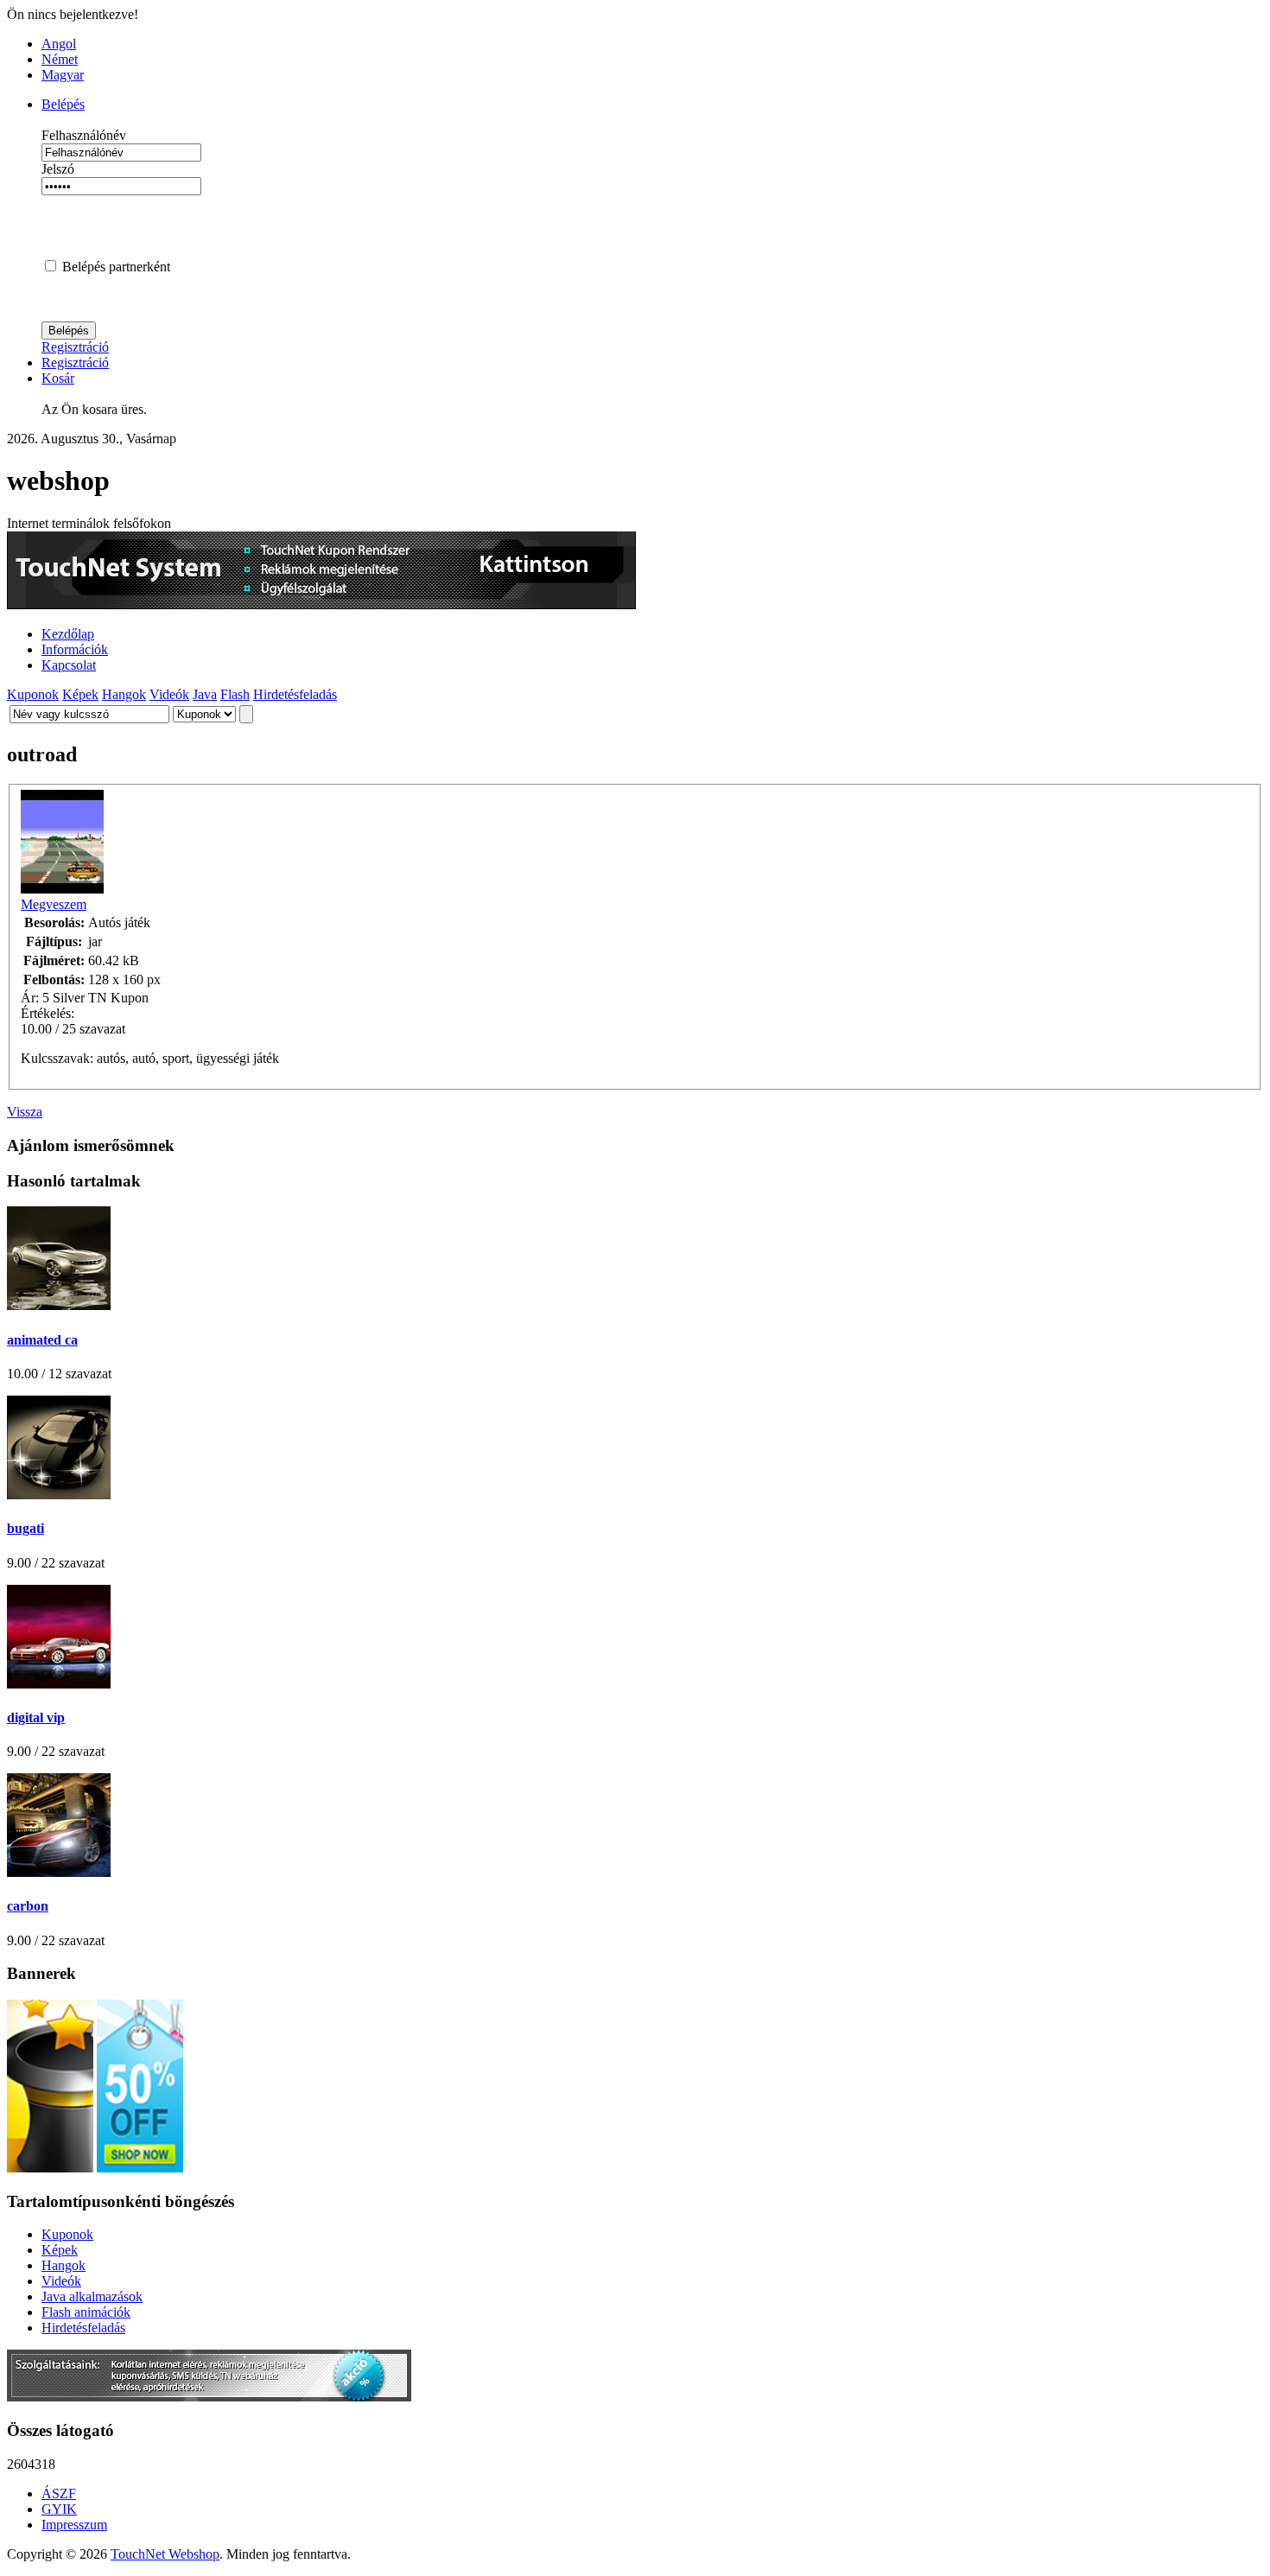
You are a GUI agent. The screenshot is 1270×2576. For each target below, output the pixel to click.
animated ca (42, 1340)
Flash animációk (86, 2312)
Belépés (63, 104)
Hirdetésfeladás (295, 694)
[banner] (321, 604)
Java (205, 694)
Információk (75, 649)
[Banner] (209, 2397)
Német (60, 59)
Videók (169, 694)
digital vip (36, 1717)
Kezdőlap (68, 634)
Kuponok (33, 694)
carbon (28, 1906)
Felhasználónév (84, 135)
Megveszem (54, 904)
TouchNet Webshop (165, 2554)
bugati (25, 1528)
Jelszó (58, 169)
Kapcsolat (69, 665)
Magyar (63, 75)
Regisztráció (75, 347)
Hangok (124, 694)
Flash (235, 694)
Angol (59, 44)
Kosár (58, 378)
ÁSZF (59, 2493)
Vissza (25, 1112)
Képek (80, 694)
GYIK (59, 2509)
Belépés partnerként (116, 267)
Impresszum (74, 2525)
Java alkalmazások (92, 2296)
